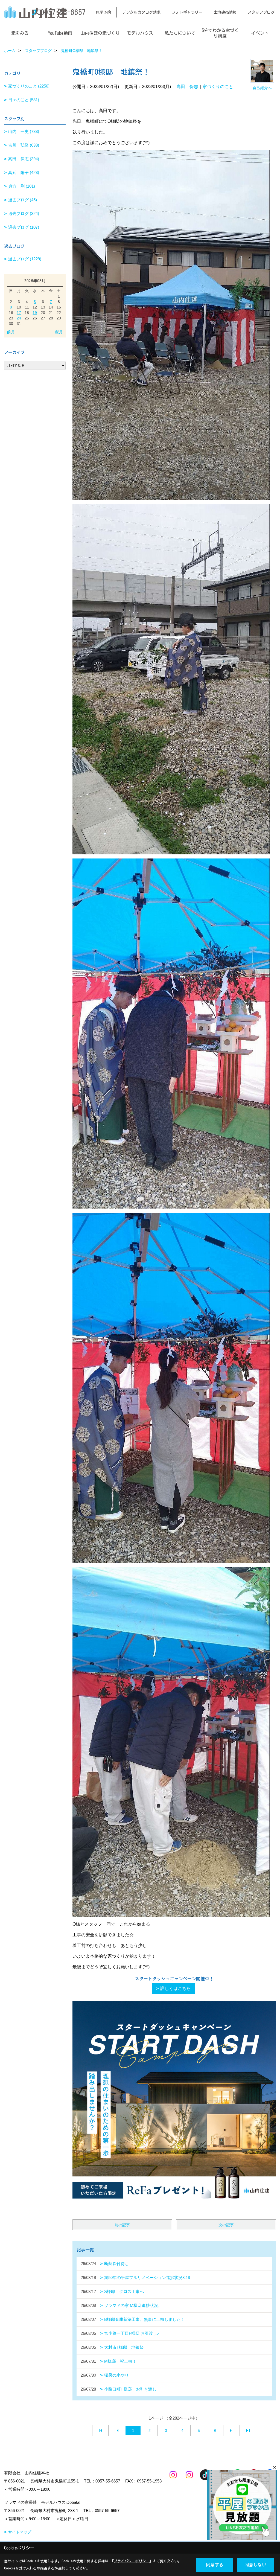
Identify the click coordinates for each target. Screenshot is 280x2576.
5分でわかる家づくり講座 (220, 33)
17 (19, 313)
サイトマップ (20, 2532)
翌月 (59, 332)
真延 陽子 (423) (24, 172)
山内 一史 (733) (24, 131)
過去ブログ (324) (24, 213)
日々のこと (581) (24, 100)
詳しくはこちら (176, 1988)
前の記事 (122, 2225)
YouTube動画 (60, 33)
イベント (260, 33)
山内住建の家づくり (100, 33)
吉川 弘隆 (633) (24, 145)
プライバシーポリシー (132, 2561)
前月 (11, 332)
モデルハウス (140, 33)
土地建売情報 (225, 12)
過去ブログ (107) (24, 227)
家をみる (20, 33)
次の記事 (226, 2225)
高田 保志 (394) (24, 159)
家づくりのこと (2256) (29, 86)
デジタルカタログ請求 (141, 12)
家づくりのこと (218, 87)
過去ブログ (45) (23, 200)
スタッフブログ (261, 12)
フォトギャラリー (187, 12)
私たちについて (180, 33)
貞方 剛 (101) (22, 186)
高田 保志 (187, 87)
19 (35, 313)
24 (19, 318)
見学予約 (103, 12)
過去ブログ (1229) (25, 259)
